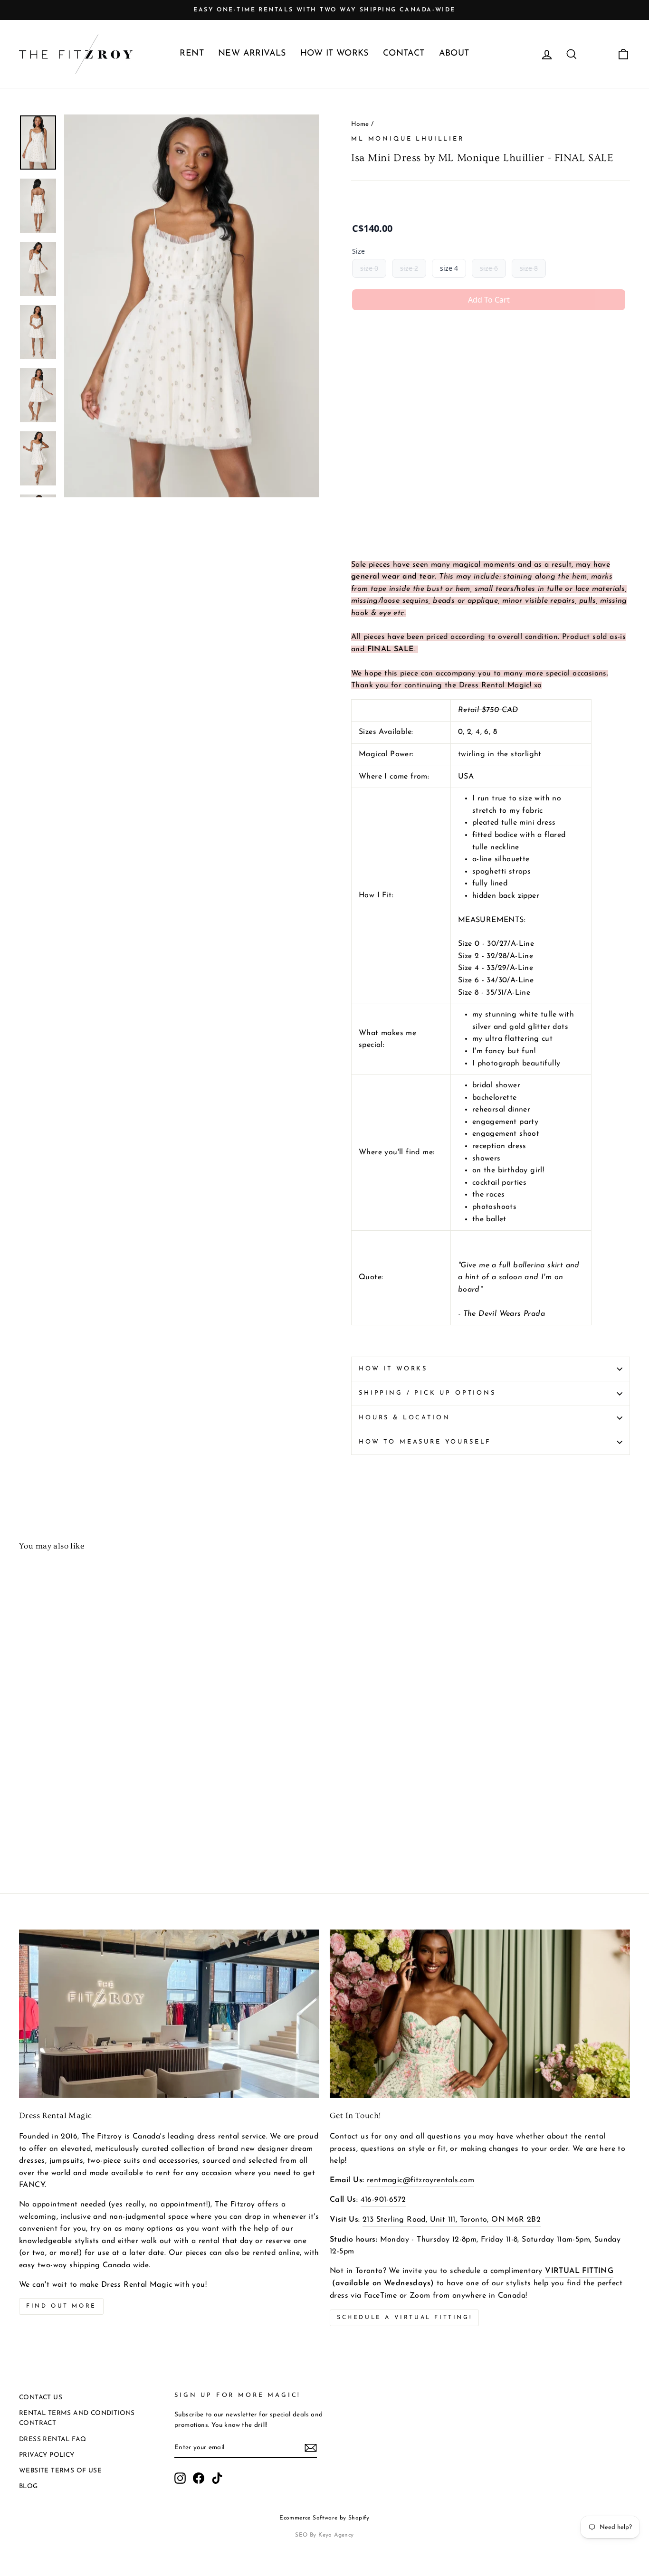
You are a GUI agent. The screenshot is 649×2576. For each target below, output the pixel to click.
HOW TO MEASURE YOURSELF (425, 1442)
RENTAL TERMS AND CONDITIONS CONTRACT (77, 2419)
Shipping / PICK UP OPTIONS (427, 1393)
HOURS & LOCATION (404, 1418)
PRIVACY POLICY (47, 2455)
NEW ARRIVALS (252, 54)
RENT (192, 54)
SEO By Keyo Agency (324, 2535)
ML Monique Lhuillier (408, 139)
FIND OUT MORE (61, 2306)
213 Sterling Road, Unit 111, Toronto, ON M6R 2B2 (452, 2220)
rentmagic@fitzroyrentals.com (420, 2180)
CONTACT (404, 54)
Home (360, 124)
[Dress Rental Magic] (169, 2014)
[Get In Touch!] (480, 2014)
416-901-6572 (383, 2200)
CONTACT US (41, 2398)
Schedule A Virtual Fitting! (404, 2318)
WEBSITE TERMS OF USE (60, 2471)
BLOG (29, 2486)
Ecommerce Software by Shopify (324, 2518)
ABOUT (454, 54)
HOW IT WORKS (334, 54)
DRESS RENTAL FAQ (52, 2439)
